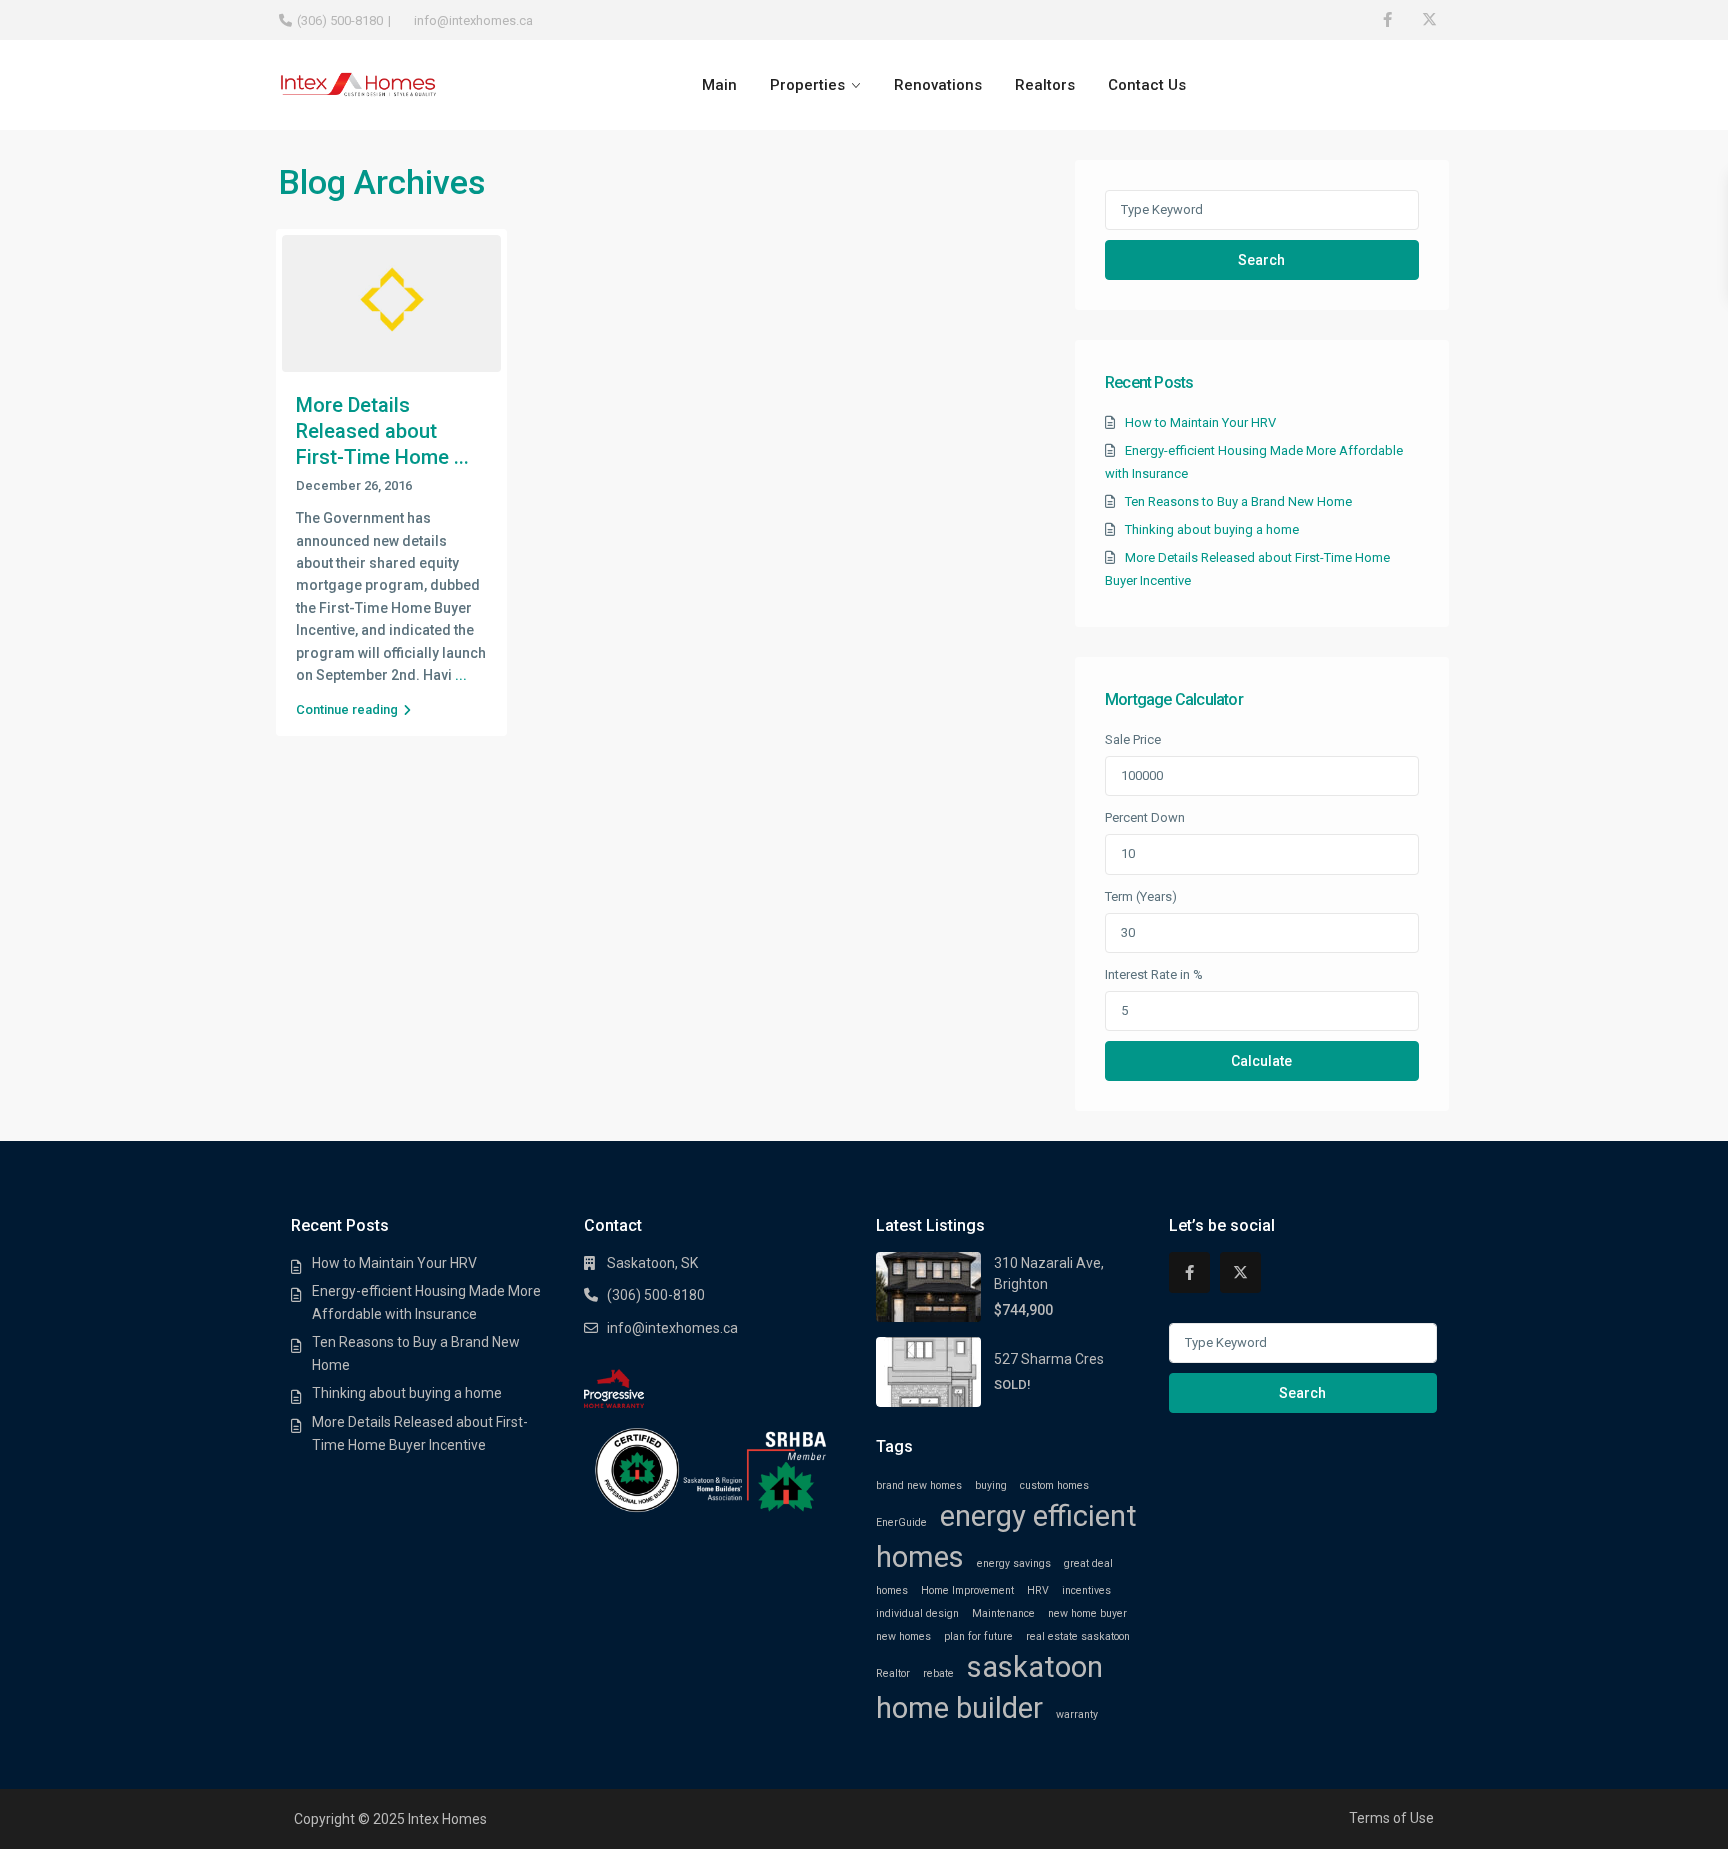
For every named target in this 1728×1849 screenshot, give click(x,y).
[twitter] (1428, 20)
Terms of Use (1391, 1818)
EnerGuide (901, 1522)
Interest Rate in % (1154, 974)
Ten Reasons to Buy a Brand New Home (1238, 501)
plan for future (978, 1636)
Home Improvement (967, 1590)
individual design (917, 1613)
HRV (1038, 1590)
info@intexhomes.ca (672, 1328)
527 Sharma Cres (1049, 1359)
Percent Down (1145, 817)
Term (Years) (1141, 896)
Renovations (938, 85)
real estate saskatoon (1078, 1636)
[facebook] (1387, 20)
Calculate (1261, 1061)
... (461, 675)
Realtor (893, 1673)
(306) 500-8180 (340, 20)
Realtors (1045, 85)
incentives (1086, 1590)
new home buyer (1087, 1613)
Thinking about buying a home (1212, 529)
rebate (938, 1673)
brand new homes (919, 1485)
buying (991, 1485)
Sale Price (1133, 739)
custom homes (1054, 1485)
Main (719, 85)
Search (1261, 260)
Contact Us (1147, 85)
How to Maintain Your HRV (1200, 422)
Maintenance (1003, 1613)
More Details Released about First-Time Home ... (382, 431)
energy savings (1014, 1563)
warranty (1077, 1714)
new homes (903, 1636)
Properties (807, 85)
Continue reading (347, 709)
